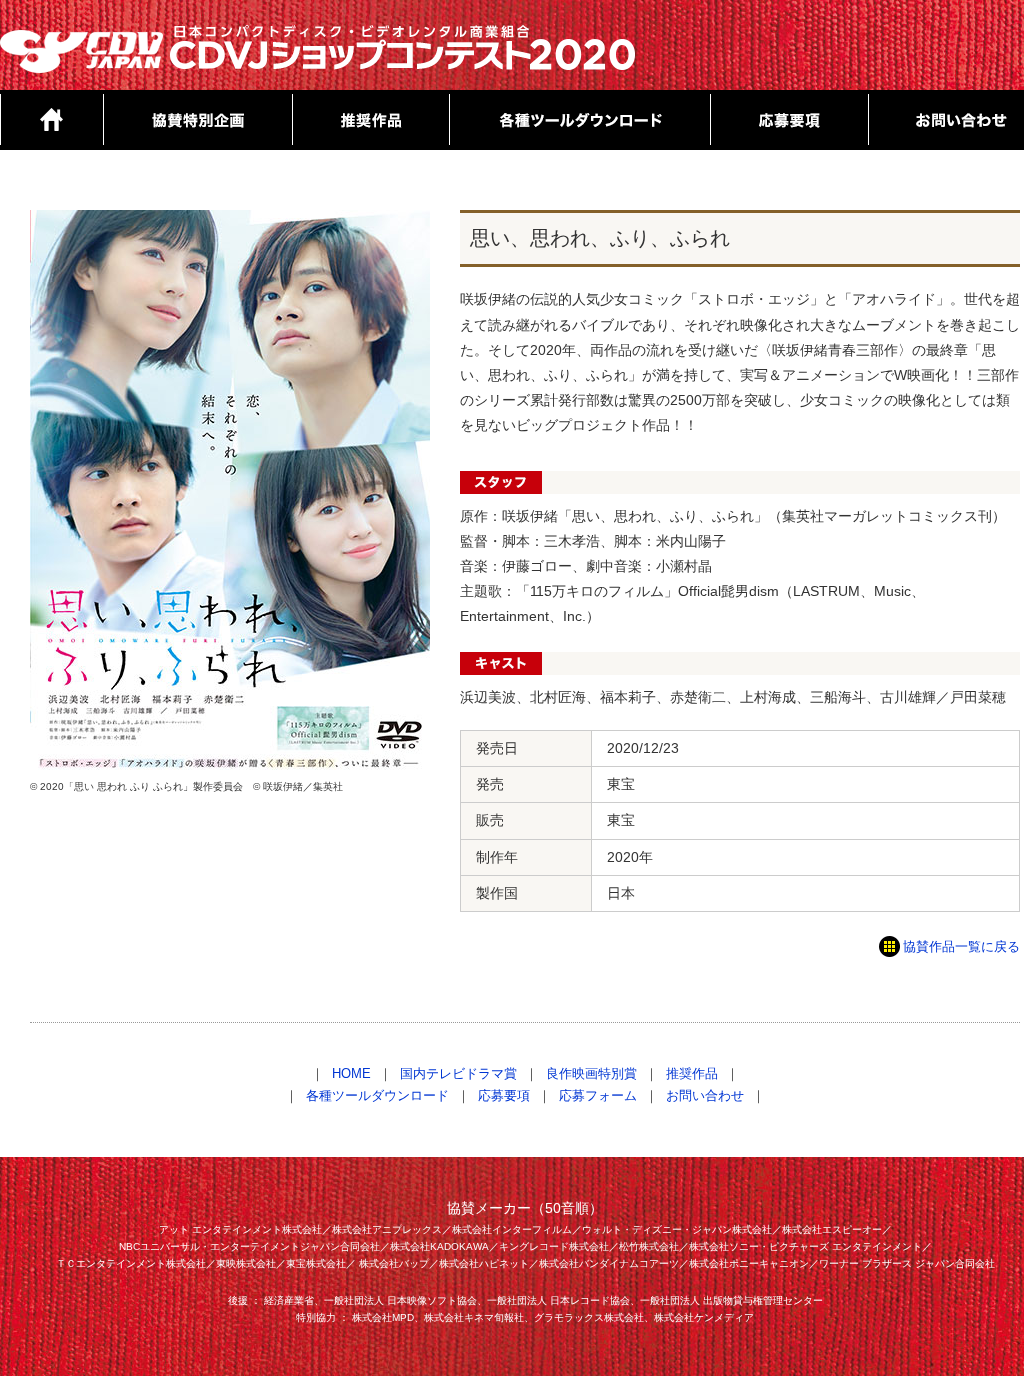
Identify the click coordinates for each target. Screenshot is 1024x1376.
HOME (351, 1073)
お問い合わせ (705, 1095)
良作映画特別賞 (591, 1073)
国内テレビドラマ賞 (458, 1073)
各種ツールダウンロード (377, 1095)
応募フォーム (598, 1095)
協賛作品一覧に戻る (961, 947)
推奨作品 (692, 1073)
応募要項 (504, 1095)
